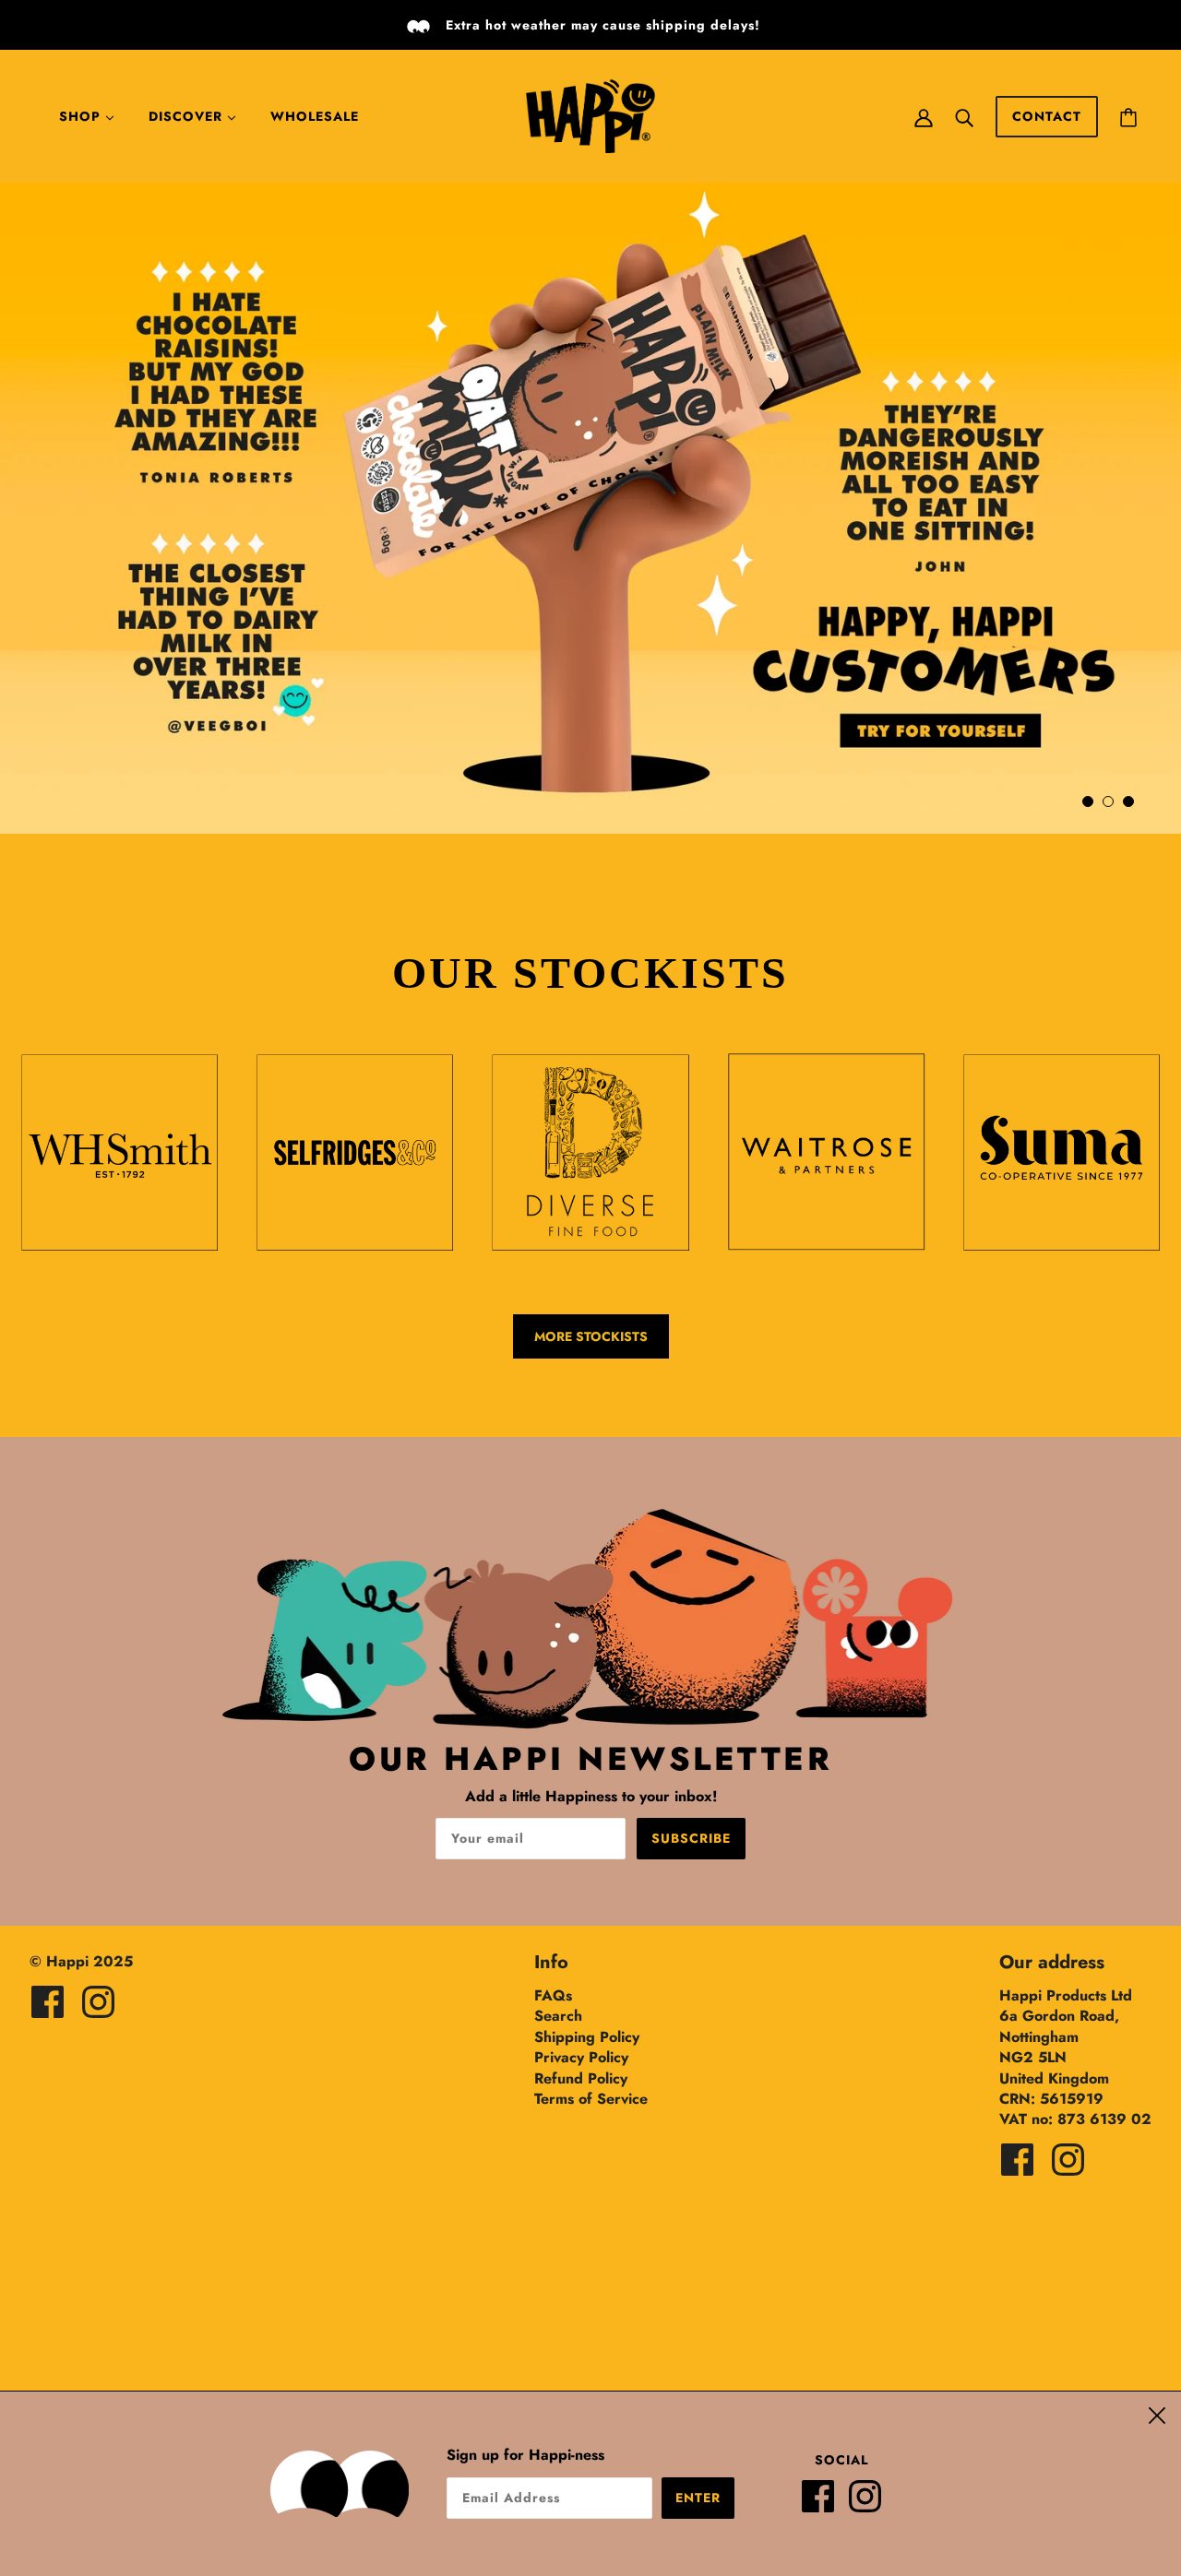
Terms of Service (591, 2099)
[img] (48, 2002)
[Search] (964, 116)
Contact (1047, 116)
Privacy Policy (581, 2057)
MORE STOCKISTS (591, 1336)
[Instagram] (872, 2504)
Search (558, 2016)
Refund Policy (581, 2078)
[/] (590, 115)
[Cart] (1128, 116)
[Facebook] (825, 2504)
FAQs (553, 1995)
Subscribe (691, 1838)
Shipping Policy (587, 2037)
